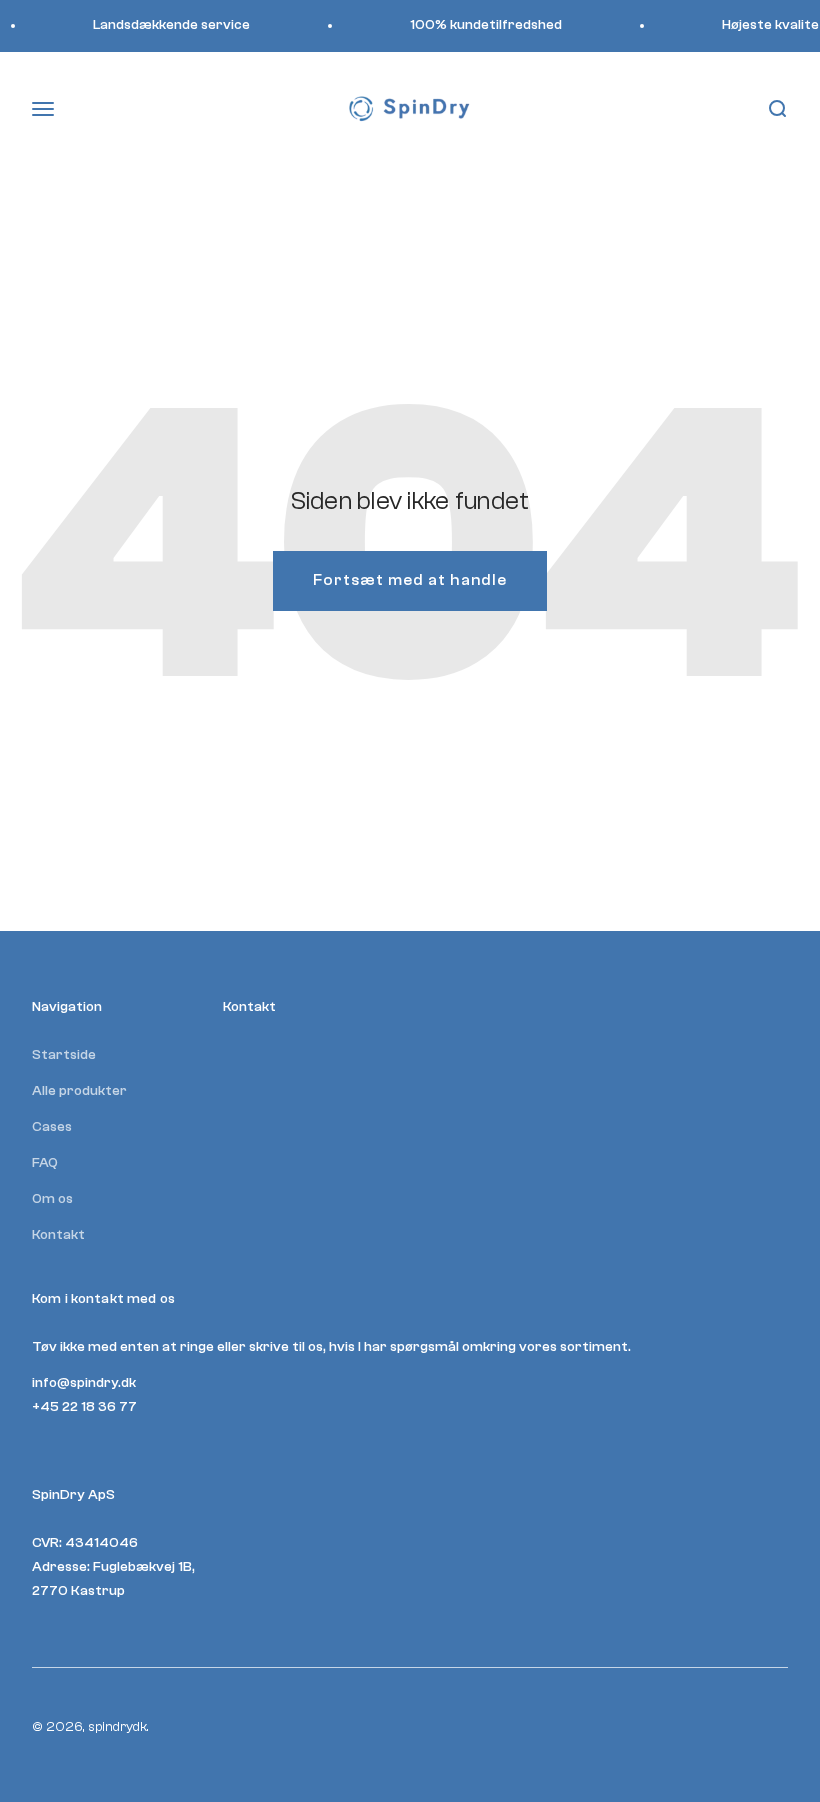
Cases (52, 1127)
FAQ (45, 1163)
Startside (64, 1055)
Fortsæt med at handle (410, 580)
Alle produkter (79, 1091)
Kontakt (58, 1235)
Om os (52, 1199)
